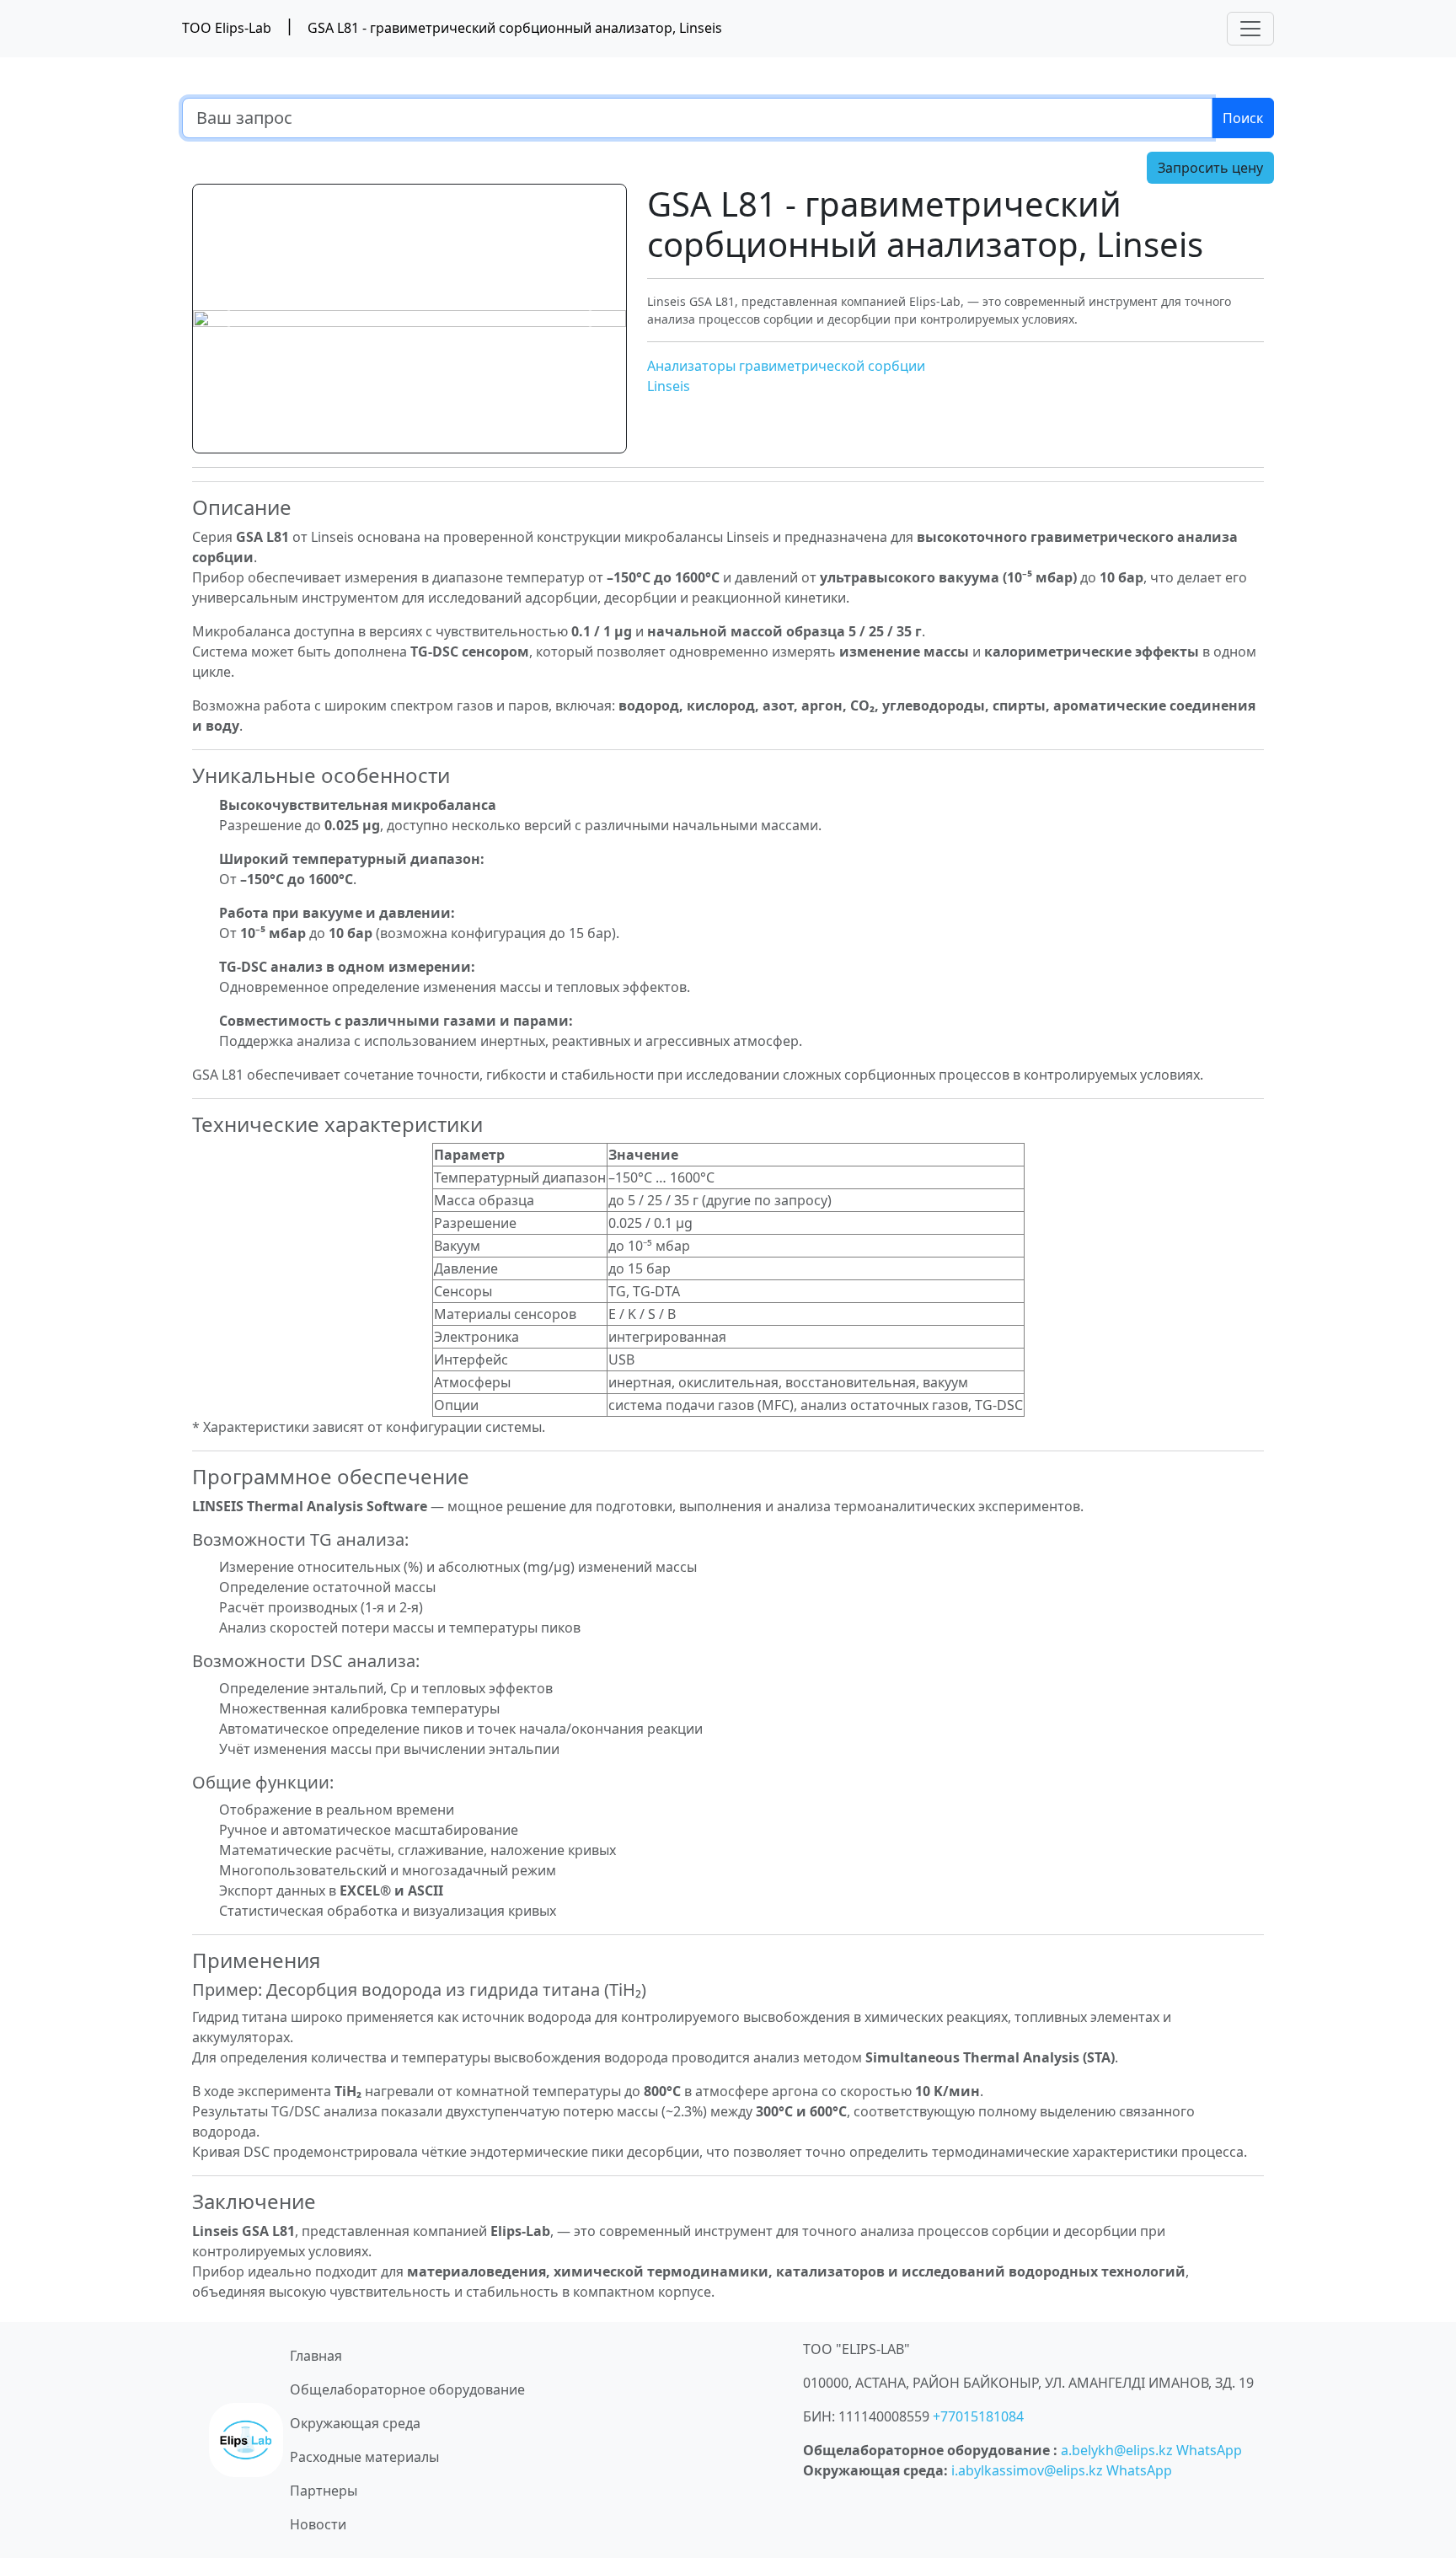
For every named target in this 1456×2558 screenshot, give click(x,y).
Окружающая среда (355, 2423)
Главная (316, 2356)
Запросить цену (1210, 168)
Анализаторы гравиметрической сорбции (786, 366)
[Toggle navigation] (1250, 29)
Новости (318, 2524)
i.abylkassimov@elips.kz (1027, 2470)
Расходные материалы (364, 2457)
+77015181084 (978, 2416)
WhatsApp (1209, 2450)
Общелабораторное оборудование (407, 2389)
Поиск (1243, 118)
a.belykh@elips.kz (1117, 2450)
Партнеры (324, 2491)
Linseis (669, 386)
